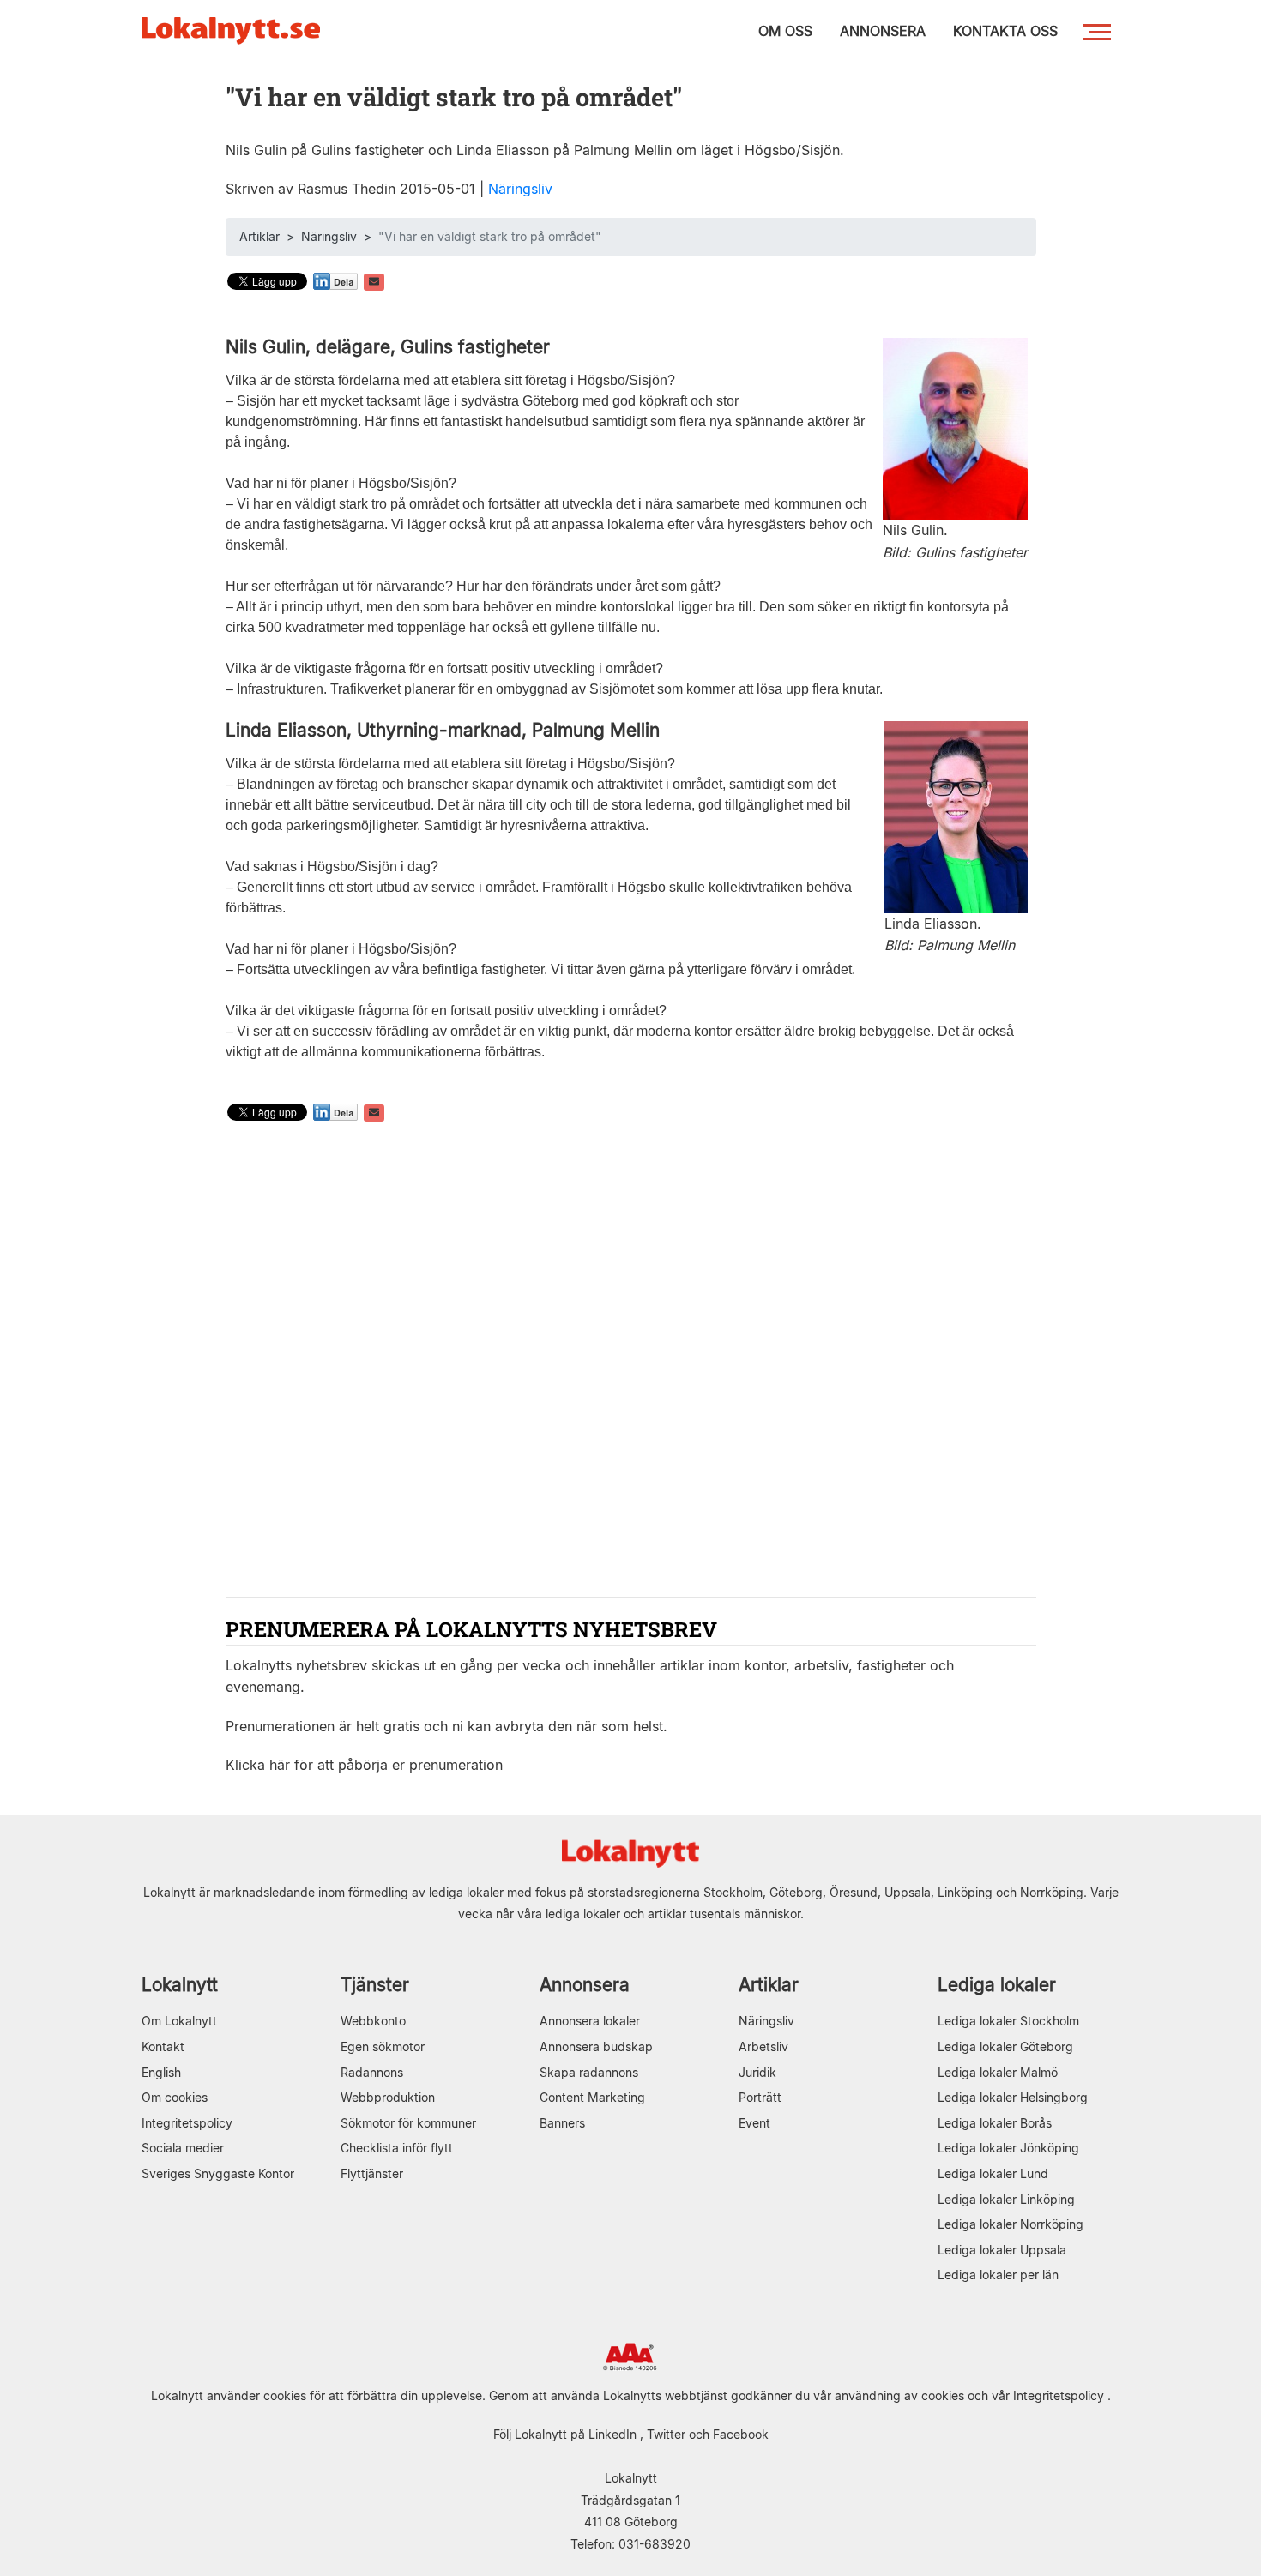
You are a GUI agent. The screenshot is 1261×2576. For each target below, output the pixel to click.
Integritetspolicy (187, 2123)
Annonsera (585, 1985)
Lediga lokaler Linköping (1006, 2199)
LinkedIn (612, 2434)
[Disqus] (631, 1362)
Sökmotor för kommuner (408, 2123)
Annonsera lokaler (590, 2021)
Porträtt (760, 2097)
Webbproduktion (388, 2097)
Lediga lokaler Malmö (998, 2072)
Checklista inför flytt (397, 2148)
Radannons (372, 2072)
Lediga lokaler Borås (995, 2123)
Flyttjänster (372, 2173)
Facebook (741, 2434)
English (161, 2072)
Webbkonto (373, 2021)
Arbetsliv (763, 2046)
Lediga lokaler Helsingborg (1013, 2097)
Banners (562, 2123)
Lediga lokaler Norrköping (1011, 2224)
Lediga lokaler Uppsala (1002, 2250)
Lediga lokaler (997, 1985)
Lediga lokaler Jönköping (1008, 2148)
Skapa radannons (589, 2072)
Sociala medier (183, 2148)
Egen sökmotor (383, 2046)
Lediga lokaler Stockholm (1008, 2021)
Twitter (666, 2434)
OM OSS (785, 31)
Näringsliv (520, 189)
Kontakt (163, 2046)
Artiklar (259, 236)
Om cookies (175, 2097)
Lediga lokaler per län (998, 2275)
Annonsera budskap (596, 2046)
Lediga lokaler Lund (993, 2173)
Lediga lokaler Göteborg (1005, 2046)
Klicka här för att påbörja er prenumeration (364, 1765)
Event (754, 2123)
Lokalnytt (180, 1985)
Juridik (757, 2072)
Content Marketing (592, 2097)
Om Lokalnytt (179, 2021)
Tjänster (375, 1985)
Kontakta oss (1005, 31)
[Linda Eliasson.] (956, 816)
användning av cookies (899, 2395)
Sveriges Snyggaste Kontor (218, 2173)
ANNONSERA (883, 31)
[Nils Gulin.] (955, 427)
